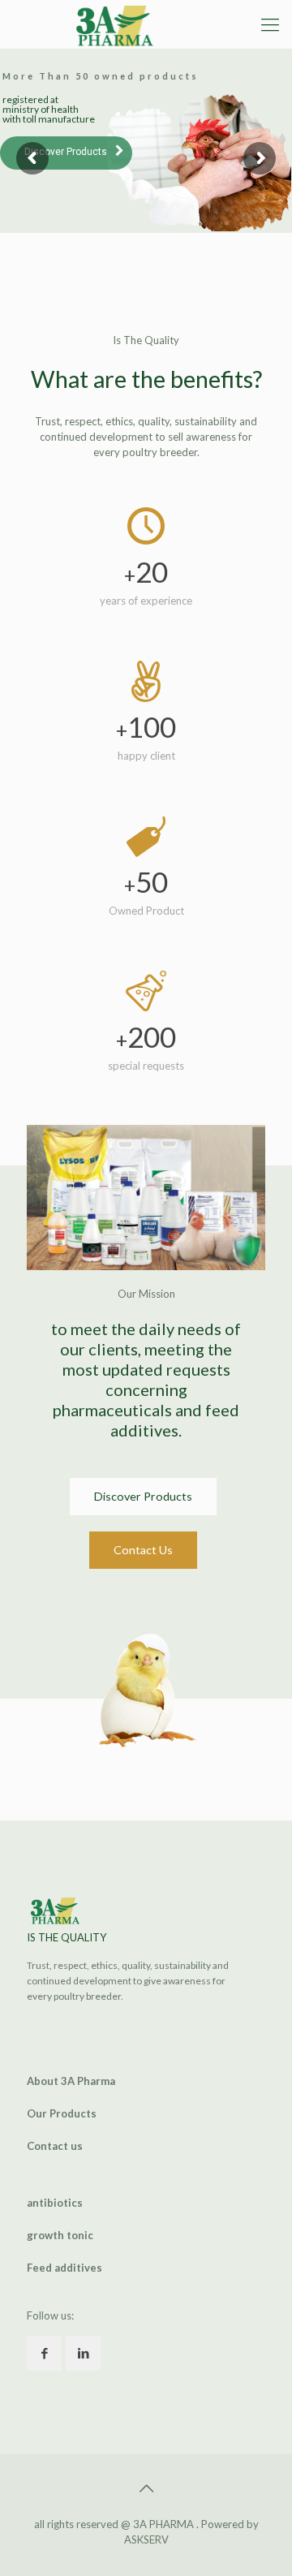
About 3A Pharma (71, 2081)
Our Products (62, 2113)
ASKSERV (146, 2539)
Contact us (55, 2146)
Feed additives (64, 2268)
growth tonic (60, 2235)
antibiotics (55, 2203)
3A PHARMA (165, 2524)
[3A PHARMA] (122, 24)
